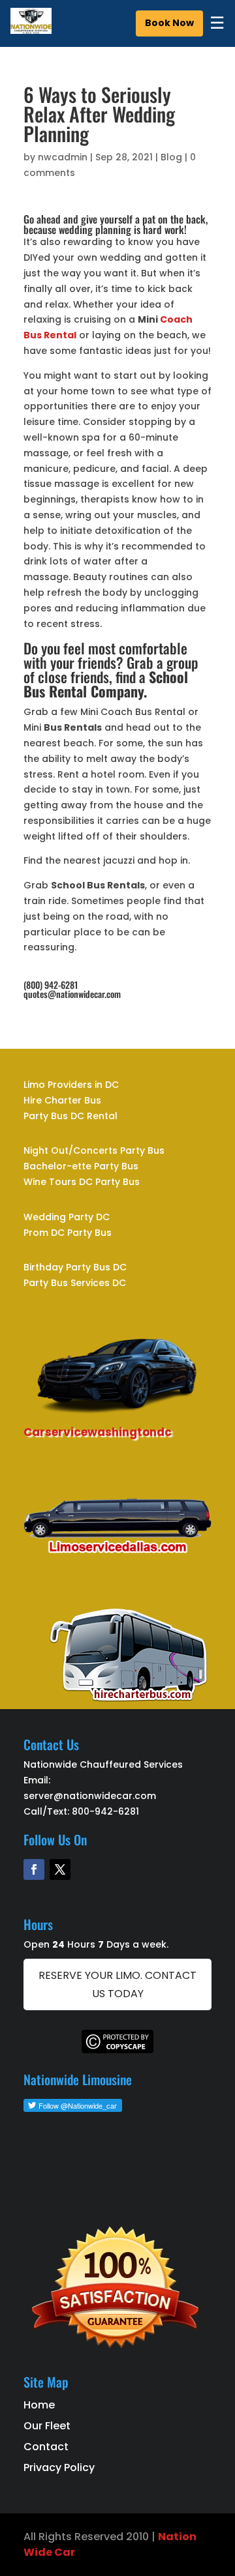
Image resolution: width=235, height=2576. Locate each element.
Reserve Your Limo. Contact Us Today (117, 1984)
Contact (46, 2447)
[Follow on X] (60, 1869)
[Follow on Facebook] (34, 1869)
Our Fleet (47, 2426)
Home (39, 2405)
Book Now (169, 23)
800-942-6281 (105, 1811)
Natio (174, 2537)
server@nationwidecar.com (90, 1796)
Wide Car (49, 2552)
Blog (171, 157)
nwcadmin (63, 157)
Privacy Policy (59, 2467)
